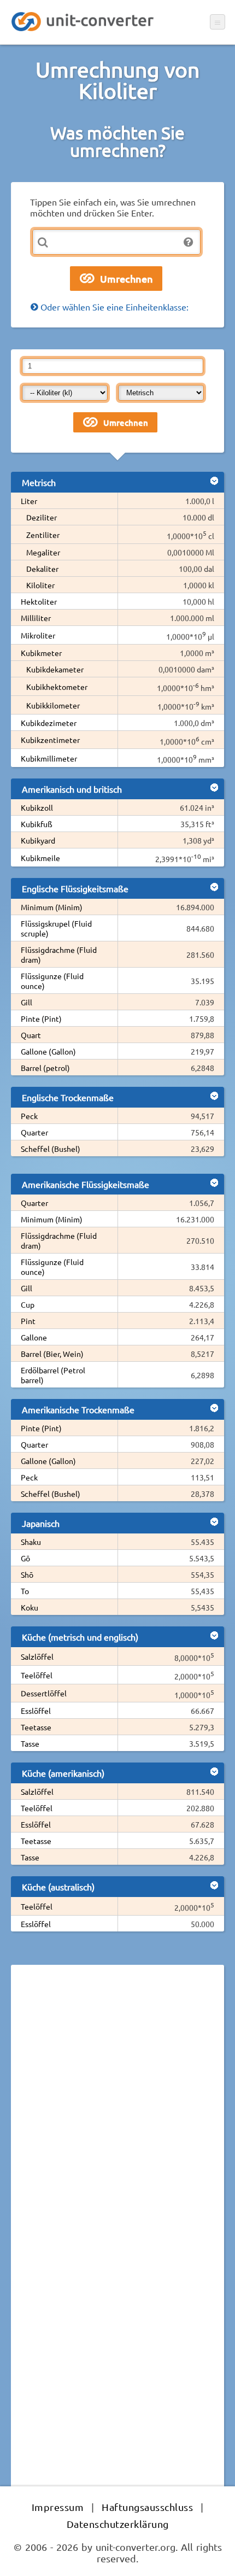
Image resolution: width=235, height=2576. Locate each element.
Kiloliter (40, 585)
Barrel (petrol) (45, 1068)
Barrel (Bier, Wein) (52, 1354)
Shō (27, 1574)
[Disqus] (117, 2123)
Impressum (58, 2507)
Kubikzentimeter (50, 740)
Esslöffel (36, 1711)
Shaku (31, 1542)
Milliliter (36, 618)
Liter (29, 501)
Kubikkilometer (53, 705)
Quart (31, 1035)
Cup (28, 1304)
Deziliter (42, 517)
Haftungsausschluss (147, 2507)
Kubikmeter (41, 653)
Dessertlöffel (44, 1693)
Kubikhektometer (57, 687)
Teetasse (36, 1727)
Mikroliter (38, 635)
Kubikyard (38, 840)
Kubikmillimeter (49, 758)
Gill (27, 1002)
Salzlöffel (37, 1656)
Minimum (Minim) (52, 907)
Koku (30, 1607)
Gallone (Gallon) (48, 1051)
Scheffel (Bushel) (51, 1149)
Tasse (30, 1743)
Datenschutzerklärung (118, 2524)
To (25, 1591)
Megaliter (43, 552)
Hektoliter (39, 601)
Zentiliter (43, 535)
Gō (25, 1558)
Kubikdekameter (55, 669)
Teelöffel (37, 1675)
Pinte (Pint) (41, 1018)
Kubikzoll (37, 807)
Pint (28, 1321)
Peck (29, 1116)
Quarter (34, 1132)
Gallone (34, 1337)
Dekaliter (42, 569)
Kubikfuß (37, 824)
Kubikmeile (40, 858)
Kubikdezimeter (49, 723)
